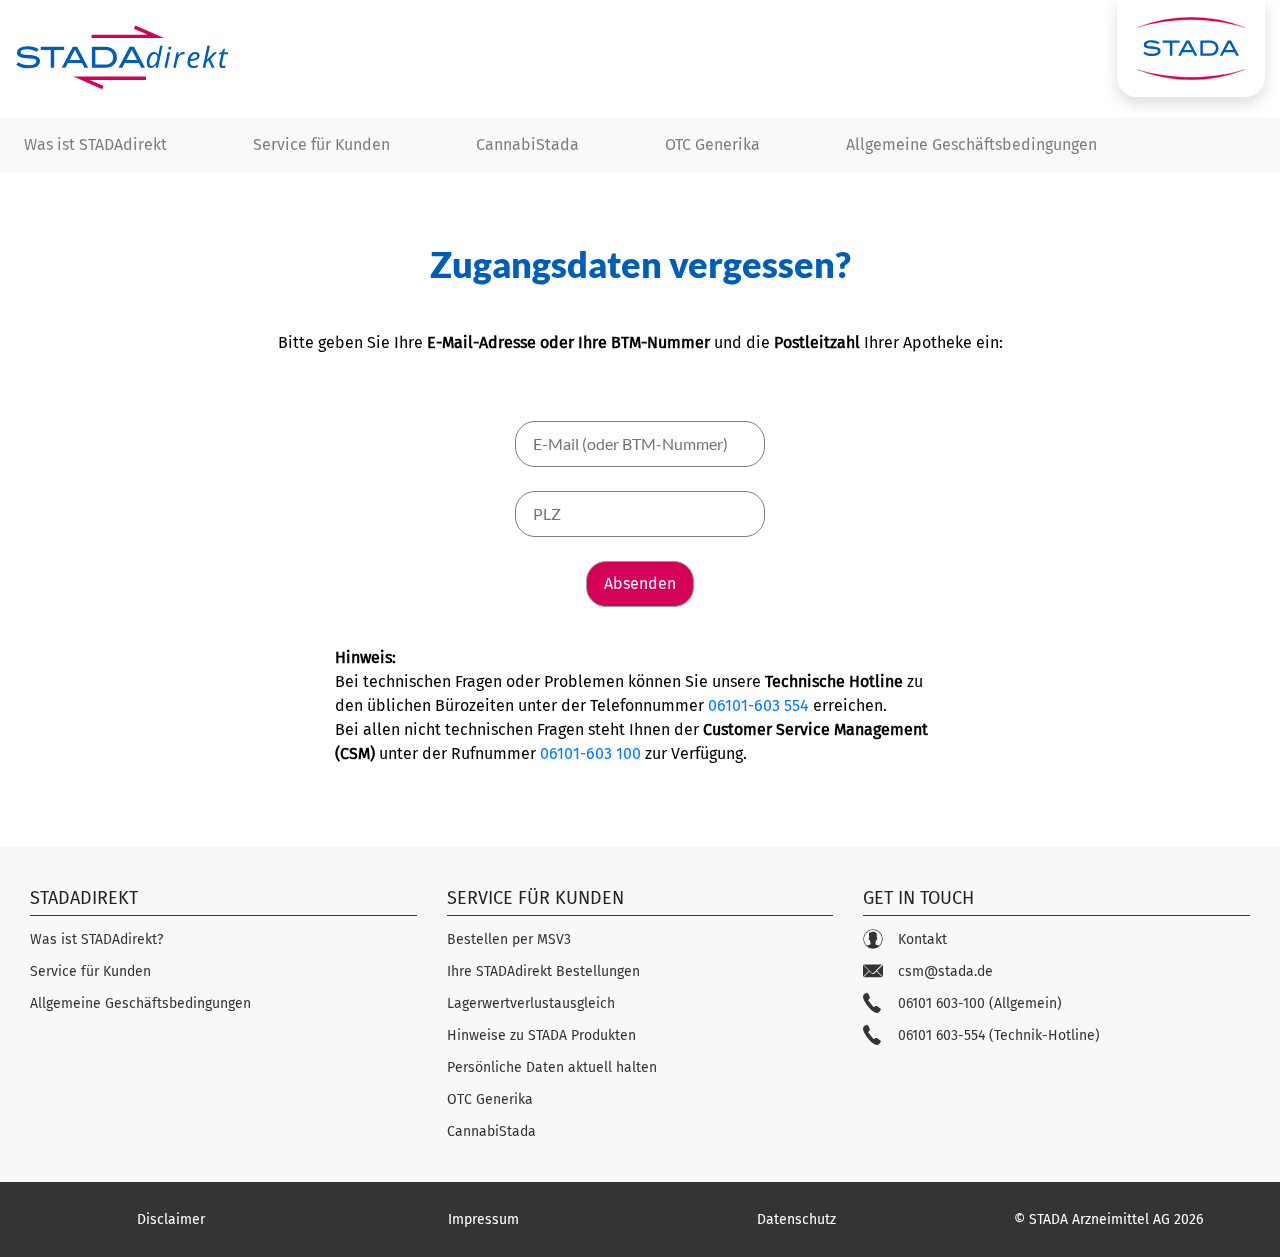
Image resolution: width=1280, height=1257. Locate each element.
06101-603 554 (758, 705)
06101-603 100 (590, 753)
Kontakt (922, 939)
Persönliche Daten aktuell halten (552, 1067)
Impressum (483, 1219)
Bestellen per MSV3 (509, 939)
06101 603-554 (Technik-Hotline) (999, 1035)
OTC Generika (712, 144)
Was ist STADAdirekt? (96, 939)
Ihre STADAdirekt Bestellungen (543, 971)
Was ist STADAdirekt (95, 144)
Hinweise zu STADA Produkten (541, 1035)
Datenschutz (796, 1219)
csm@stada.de (945, 971)
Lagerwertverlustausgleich (531, 1003)
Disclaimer (171, 1219)
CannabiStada (527, 144)
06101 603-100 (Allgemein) (980, 1003)
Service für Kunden (321, 144)
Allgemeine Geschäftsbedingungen (971, 144)
